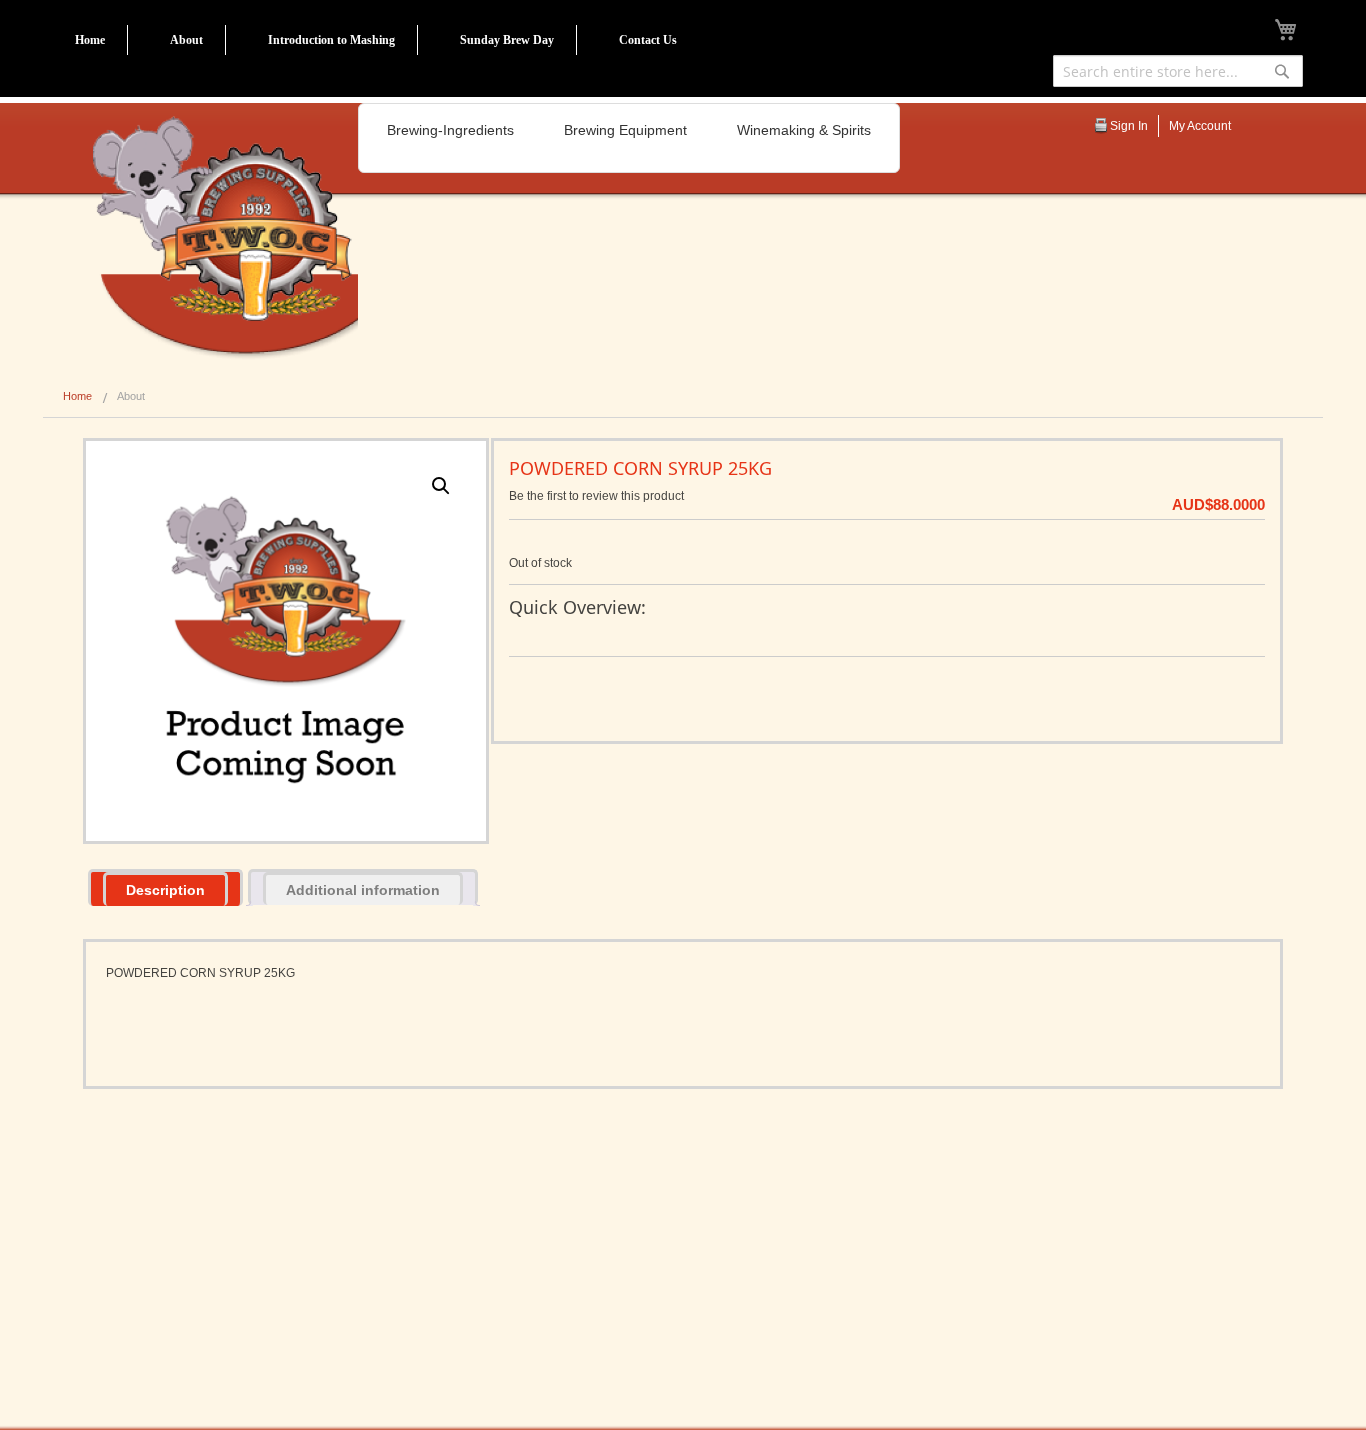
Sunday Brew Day (507, 40)
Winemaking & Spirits (804, 130)
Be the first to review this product (596, 496)
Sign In (1129, 126)
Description (165, 890)
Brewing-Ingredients (450, 130)
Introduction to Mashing (331, 40)
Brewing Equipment (625, 130)
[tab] (165, 887)
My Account (1200, 126)
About (186, 40)
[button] (441, 486)
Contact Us (648, 40)
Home (90, 40)
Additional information (363, 890)
